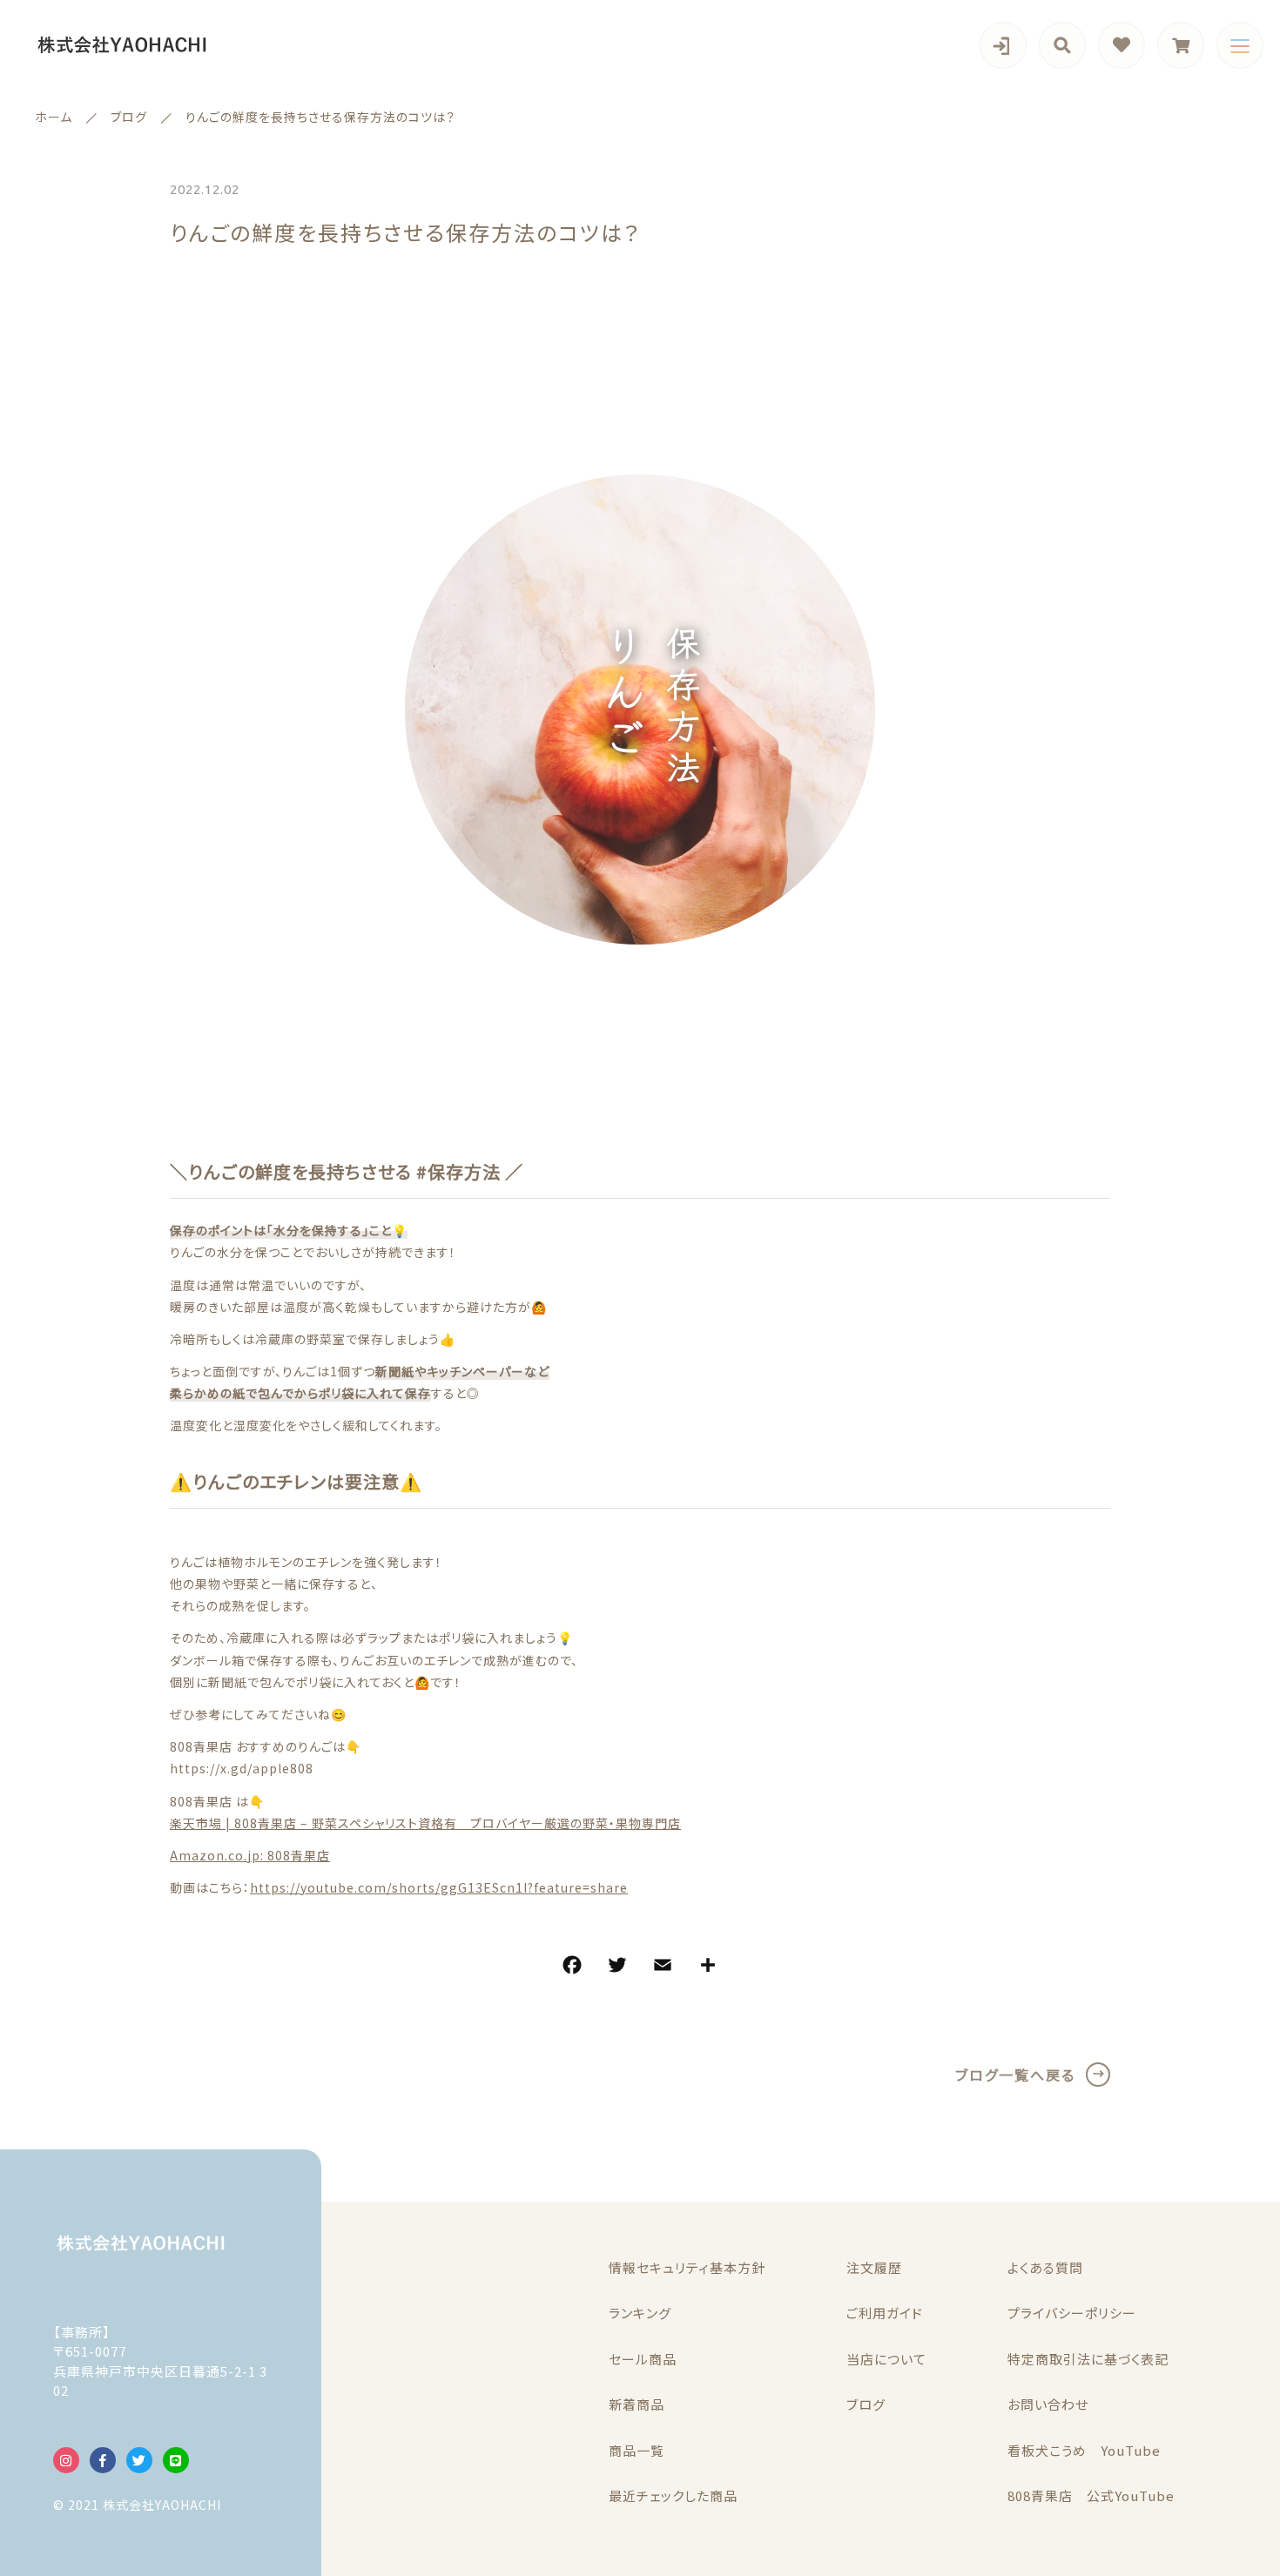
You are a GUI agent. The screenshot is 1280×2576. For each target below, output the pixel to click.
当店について (886, 2359)
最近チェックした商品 (673, 2495)
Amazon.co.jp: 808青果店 (250, 1855)
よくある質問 (1045, 2267)
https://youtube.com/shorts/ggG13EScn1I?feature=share (439, 1887)
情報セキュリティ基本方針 (687, 2267)
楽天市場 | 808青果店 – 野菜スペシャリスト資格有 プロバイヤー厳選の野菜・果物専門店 (425, 1823)
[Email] (663, 1967)
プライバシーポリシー (1072, 2313)
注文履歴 (874, 2267)
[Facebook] (572, 1967)
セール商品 (643, 2359)
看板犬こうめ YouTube (1084, 2450)
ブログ (866, 2404)
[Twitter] (617, 1967)
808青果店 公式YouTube (1091, 2495)
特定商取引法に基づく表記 (1088, 2359)
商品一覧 (637, 2450)
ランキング (640, 2313)
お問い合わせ (1048, 2404)
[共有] (708, 1967)
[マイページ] (1003, 45)
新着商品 (637, 2404)
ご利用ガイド (885, 2313)
